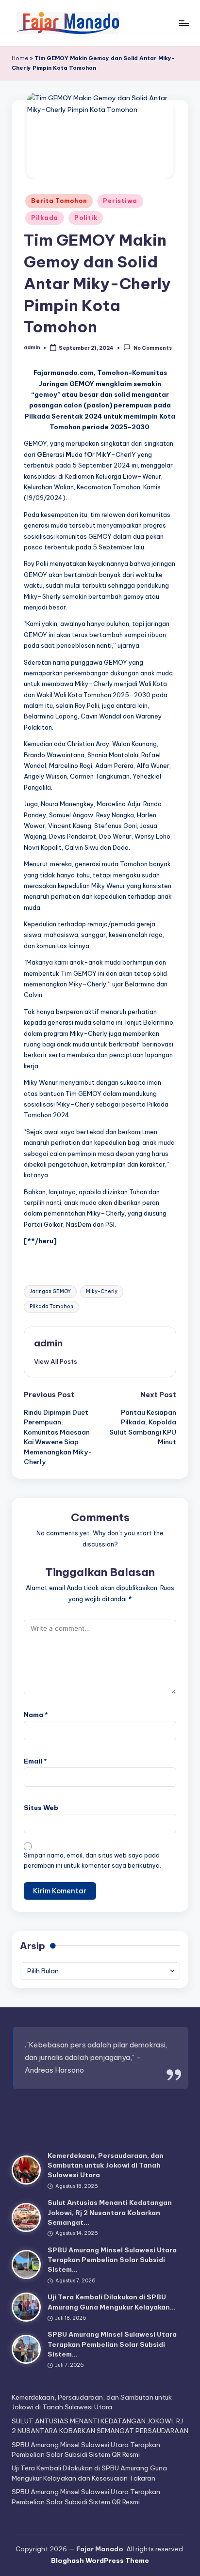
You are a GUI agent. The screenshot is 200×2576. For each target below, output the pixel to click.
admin (48, 1343)
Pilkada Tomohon (51, 1306)
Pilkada (45, 218)
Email (35, 1761)
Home (20, 58)
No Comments (152, 348)
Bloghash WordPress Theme (100, 2560)
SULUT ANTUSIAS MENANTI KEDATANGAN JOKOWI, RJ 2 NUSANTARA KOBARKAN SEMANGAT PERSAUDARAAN (100, 2426)
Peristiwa (120, 201)
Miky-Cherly (102, 1291)
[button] (56, 1361)
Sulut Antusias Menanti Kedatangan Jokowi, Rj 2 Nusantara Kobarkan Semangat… (110, 2212)
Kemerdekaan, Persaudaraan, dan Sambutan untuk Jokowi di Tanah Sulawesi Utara (106, 2165)
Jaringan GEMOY (50, 1291)
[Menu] (183, 23)
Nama (36, 1715)
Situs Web (41, 1808)
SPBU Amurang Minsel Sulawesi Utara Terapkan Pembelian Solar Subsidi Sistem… (112, 2260)
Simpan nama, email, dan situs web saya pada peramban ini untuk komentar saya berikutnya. (92, 1860)
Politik (86, 218)
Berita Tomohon (59, 201)
